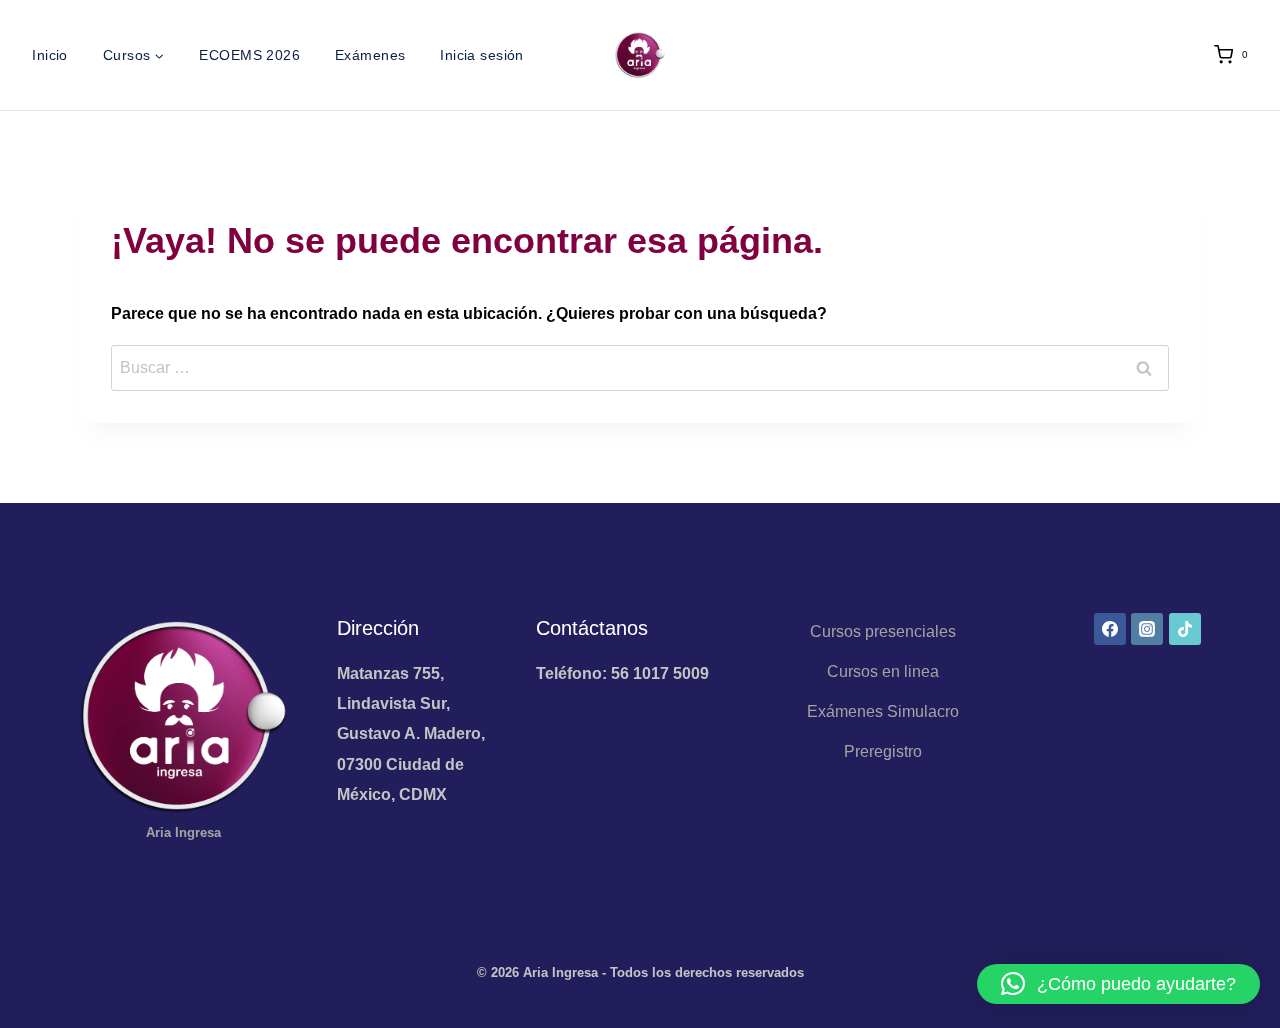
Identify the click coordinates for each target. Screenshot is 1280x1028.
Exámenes (370, 55)
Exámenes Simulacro (883, 711)
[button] (1118, 984)
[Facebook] (1110, 629)
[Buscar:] (640, 367)
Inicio (50, 55)
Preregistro (883, 751)
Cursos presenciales (883, 631)
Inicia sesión (481, 55)
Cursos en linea (883, 671)
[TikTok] (1185, 629)
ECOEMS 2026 (249, 55)
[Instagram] (1147, 629)
